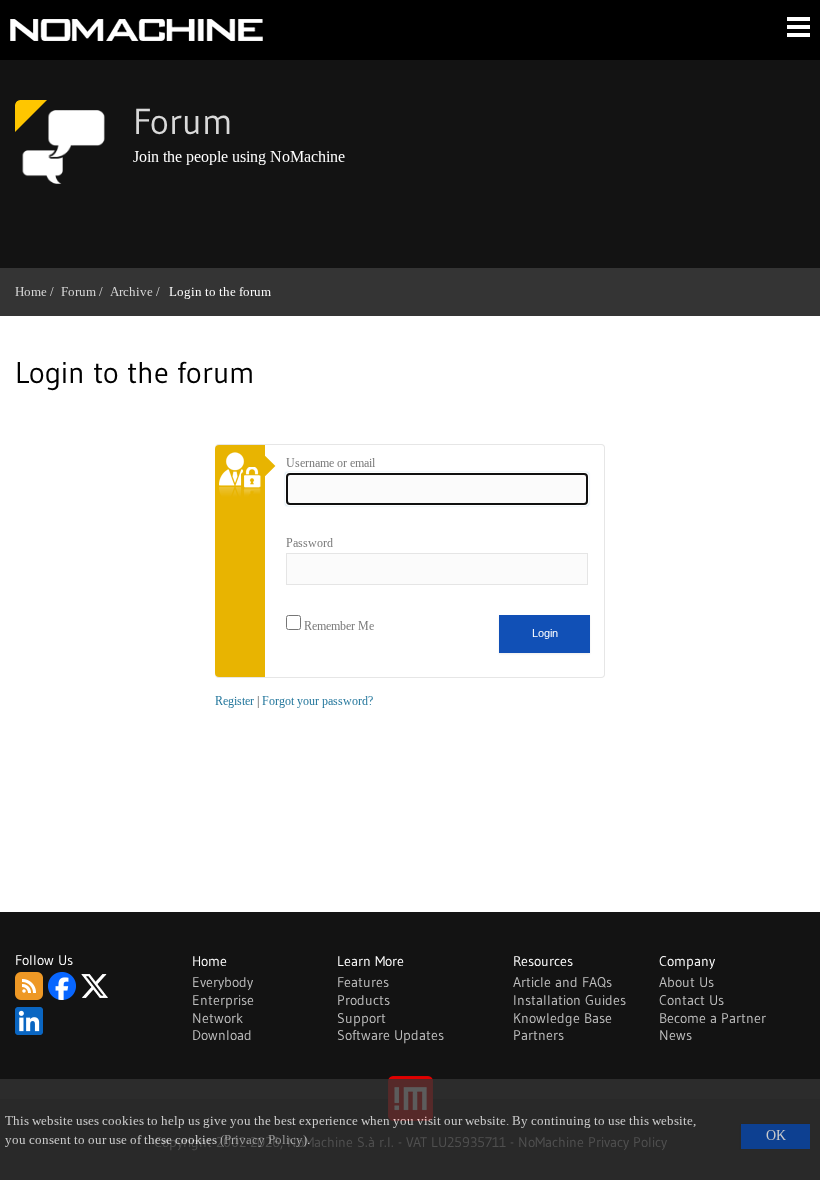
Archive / (138, 291)
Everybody (222, 982)
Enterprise (223, 1000)
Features (363, 982)
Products (363, 1000)
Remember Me (337, 626)
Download (222, 1035)
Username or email (330, 463)
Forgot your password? (317, 701)
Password (309, 543)
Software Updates (390, 1035)
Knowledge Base (562, 1018)
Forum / (85, 291)
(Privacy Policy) (263, 1140)
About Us (686, 982)
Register (234, 701)
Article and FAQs (562, 982)
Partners (538, 1035)
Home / (38, 291)
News (675, 1035)
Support (361, 1018)
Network (217, 1018)
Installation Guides (569, 1000)
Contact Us (691, 1000)
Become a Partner (712, 1018)
